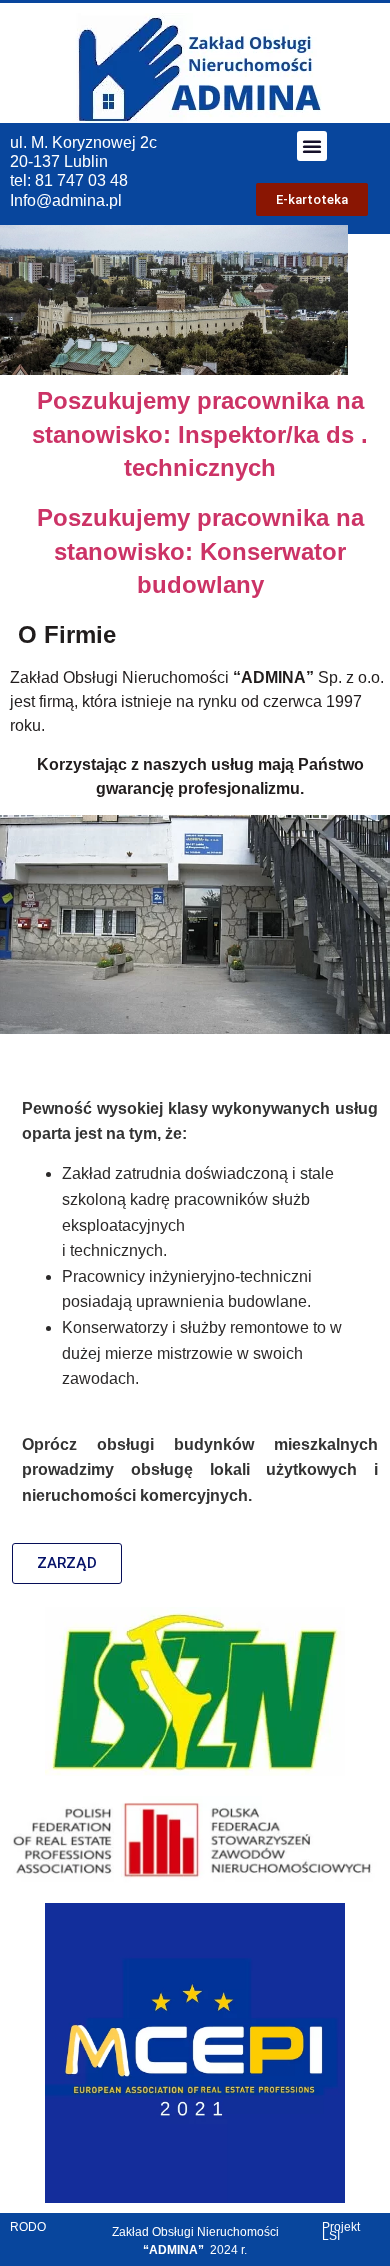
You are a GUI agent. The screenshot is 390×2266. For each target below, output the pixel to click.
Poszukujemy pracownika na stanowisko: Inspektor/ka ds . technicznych (200, 434)
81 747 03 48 (79, 180)
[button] (312, 146)
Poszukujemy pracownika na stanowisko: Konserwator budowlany (200, 551)
